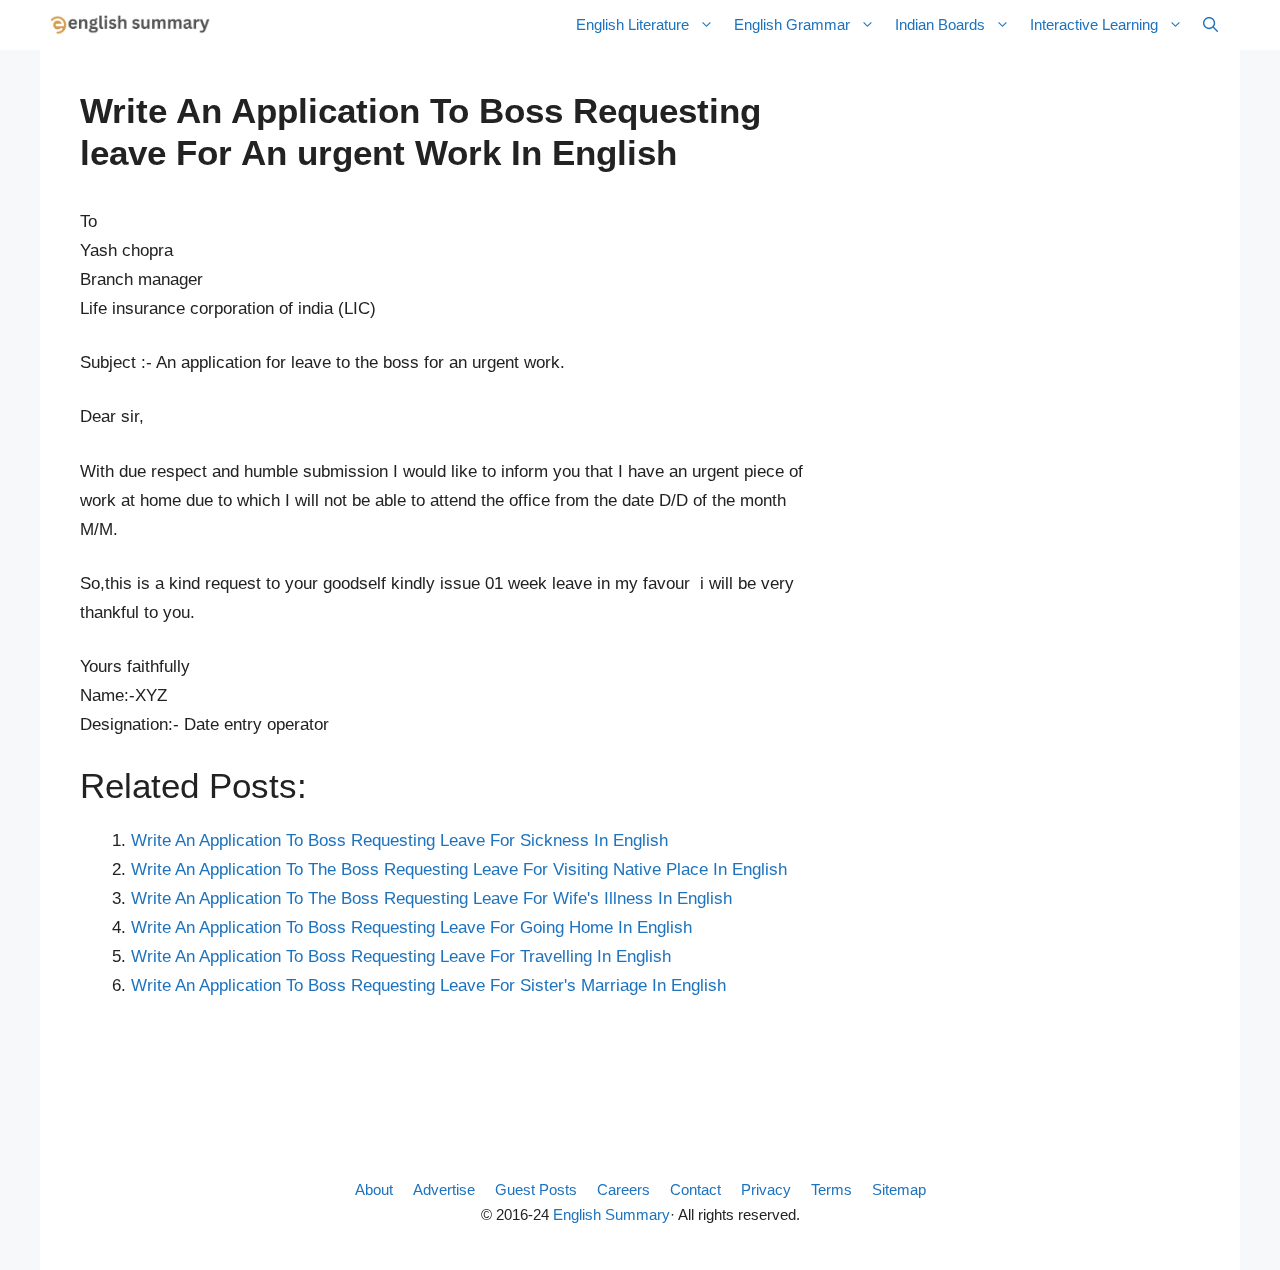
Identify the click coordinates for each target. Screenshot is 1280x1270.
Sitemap (899, 1189)
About (374, 1189)
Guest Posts (536, 1189)
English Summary (611, 1214)
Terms (831, 1189)
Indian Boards (940, 24)
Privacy (766, 1189)
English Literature (632, 24)
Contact (695, 1189)
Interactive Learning (1094, 24)
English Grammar (792, 24)
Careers (623, 1189)
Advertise (444, 1189)
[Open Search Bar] (1210, 25)
